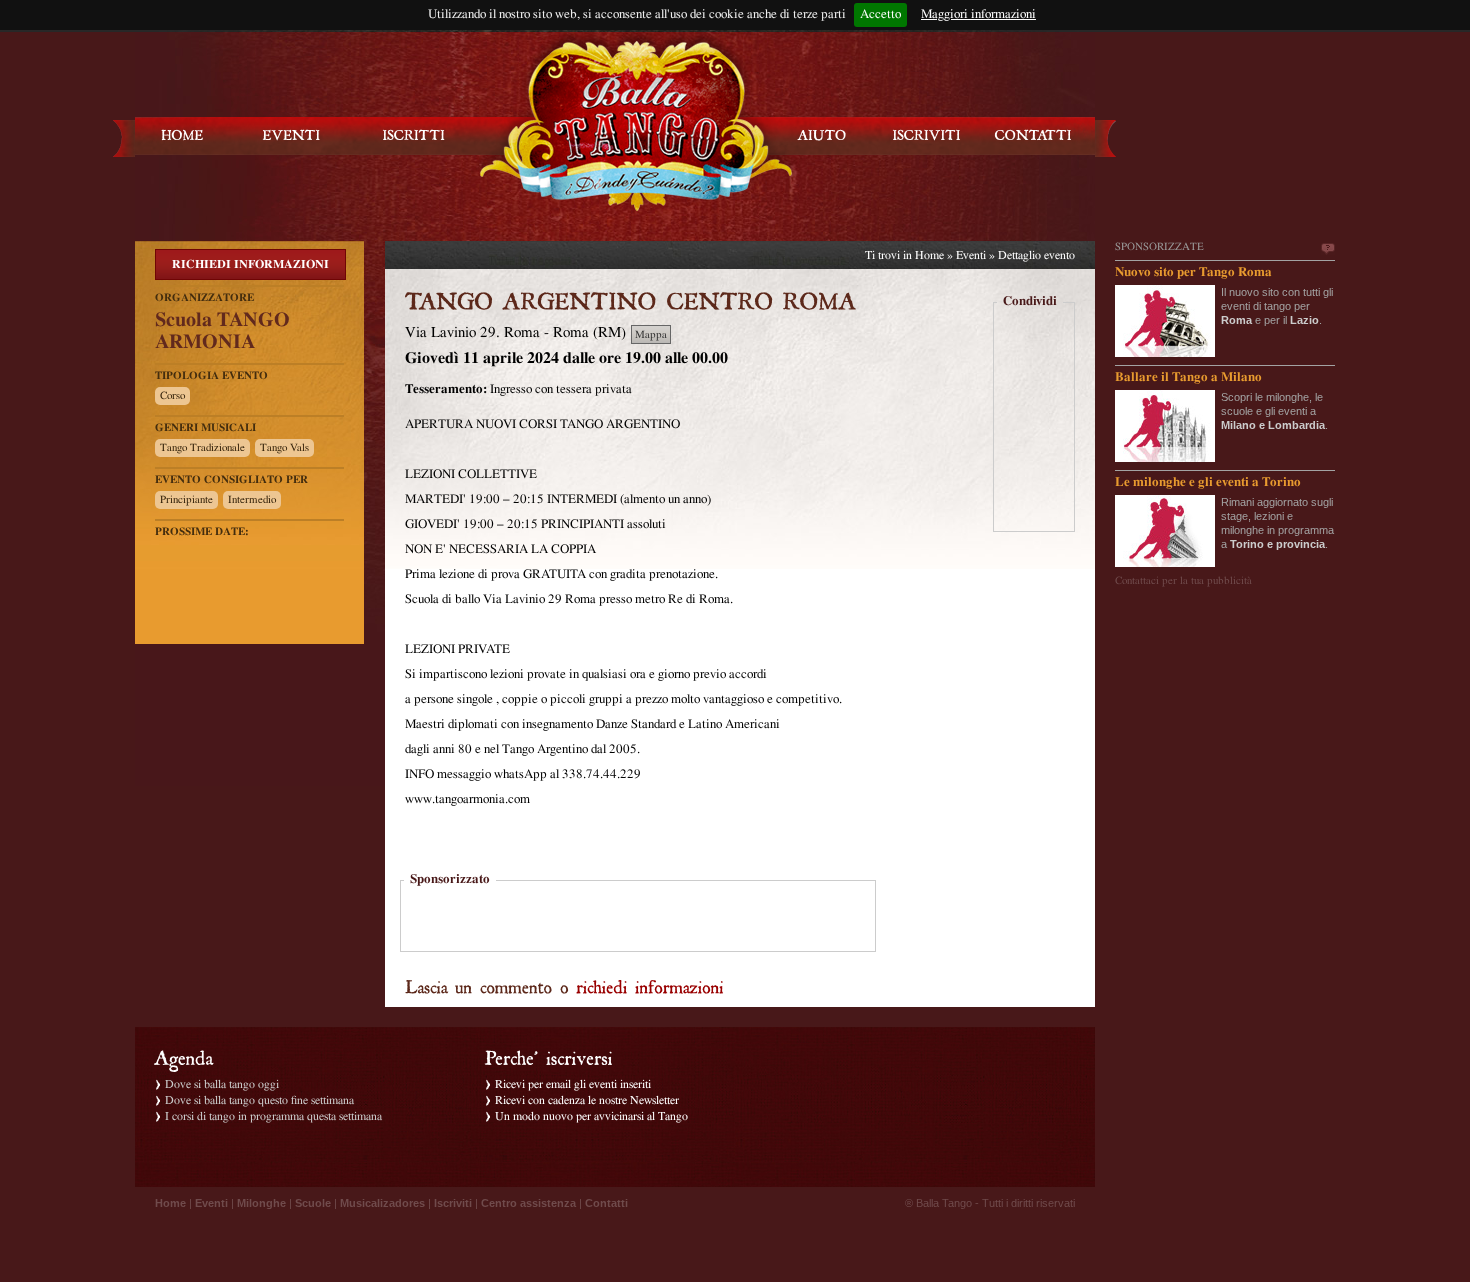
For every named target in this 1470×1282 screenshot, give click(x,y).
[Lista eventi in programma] (292, 135)
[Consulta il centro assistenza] (822, 135)
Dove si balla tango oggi (222, 1084)
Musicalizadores (382, 1203)
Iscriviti (453, 1203)
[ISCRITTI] (414, 135)
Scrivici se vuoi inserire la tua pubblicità (1327, 249)
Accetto (880, 14)
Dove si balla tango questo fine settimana (259, 1100)
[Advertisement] (638, 918)
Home (929, 255)
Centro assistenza (528, 1203)
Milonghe (261, 1203)
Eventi (971, 255)
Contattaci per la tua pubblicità (1183, 580)
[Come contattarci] (1033, 135)
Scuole (313, 1203)
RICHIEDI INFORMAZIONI (250, 264)
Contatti (606, 1203)
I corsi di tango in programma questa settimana (273, 1116)
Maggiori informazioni (978, 14)
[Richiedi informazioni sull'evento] (650, 986)
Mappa (651, 334)
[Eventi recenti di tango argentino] (183, 135)
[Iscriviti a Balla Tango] (927, 135)
